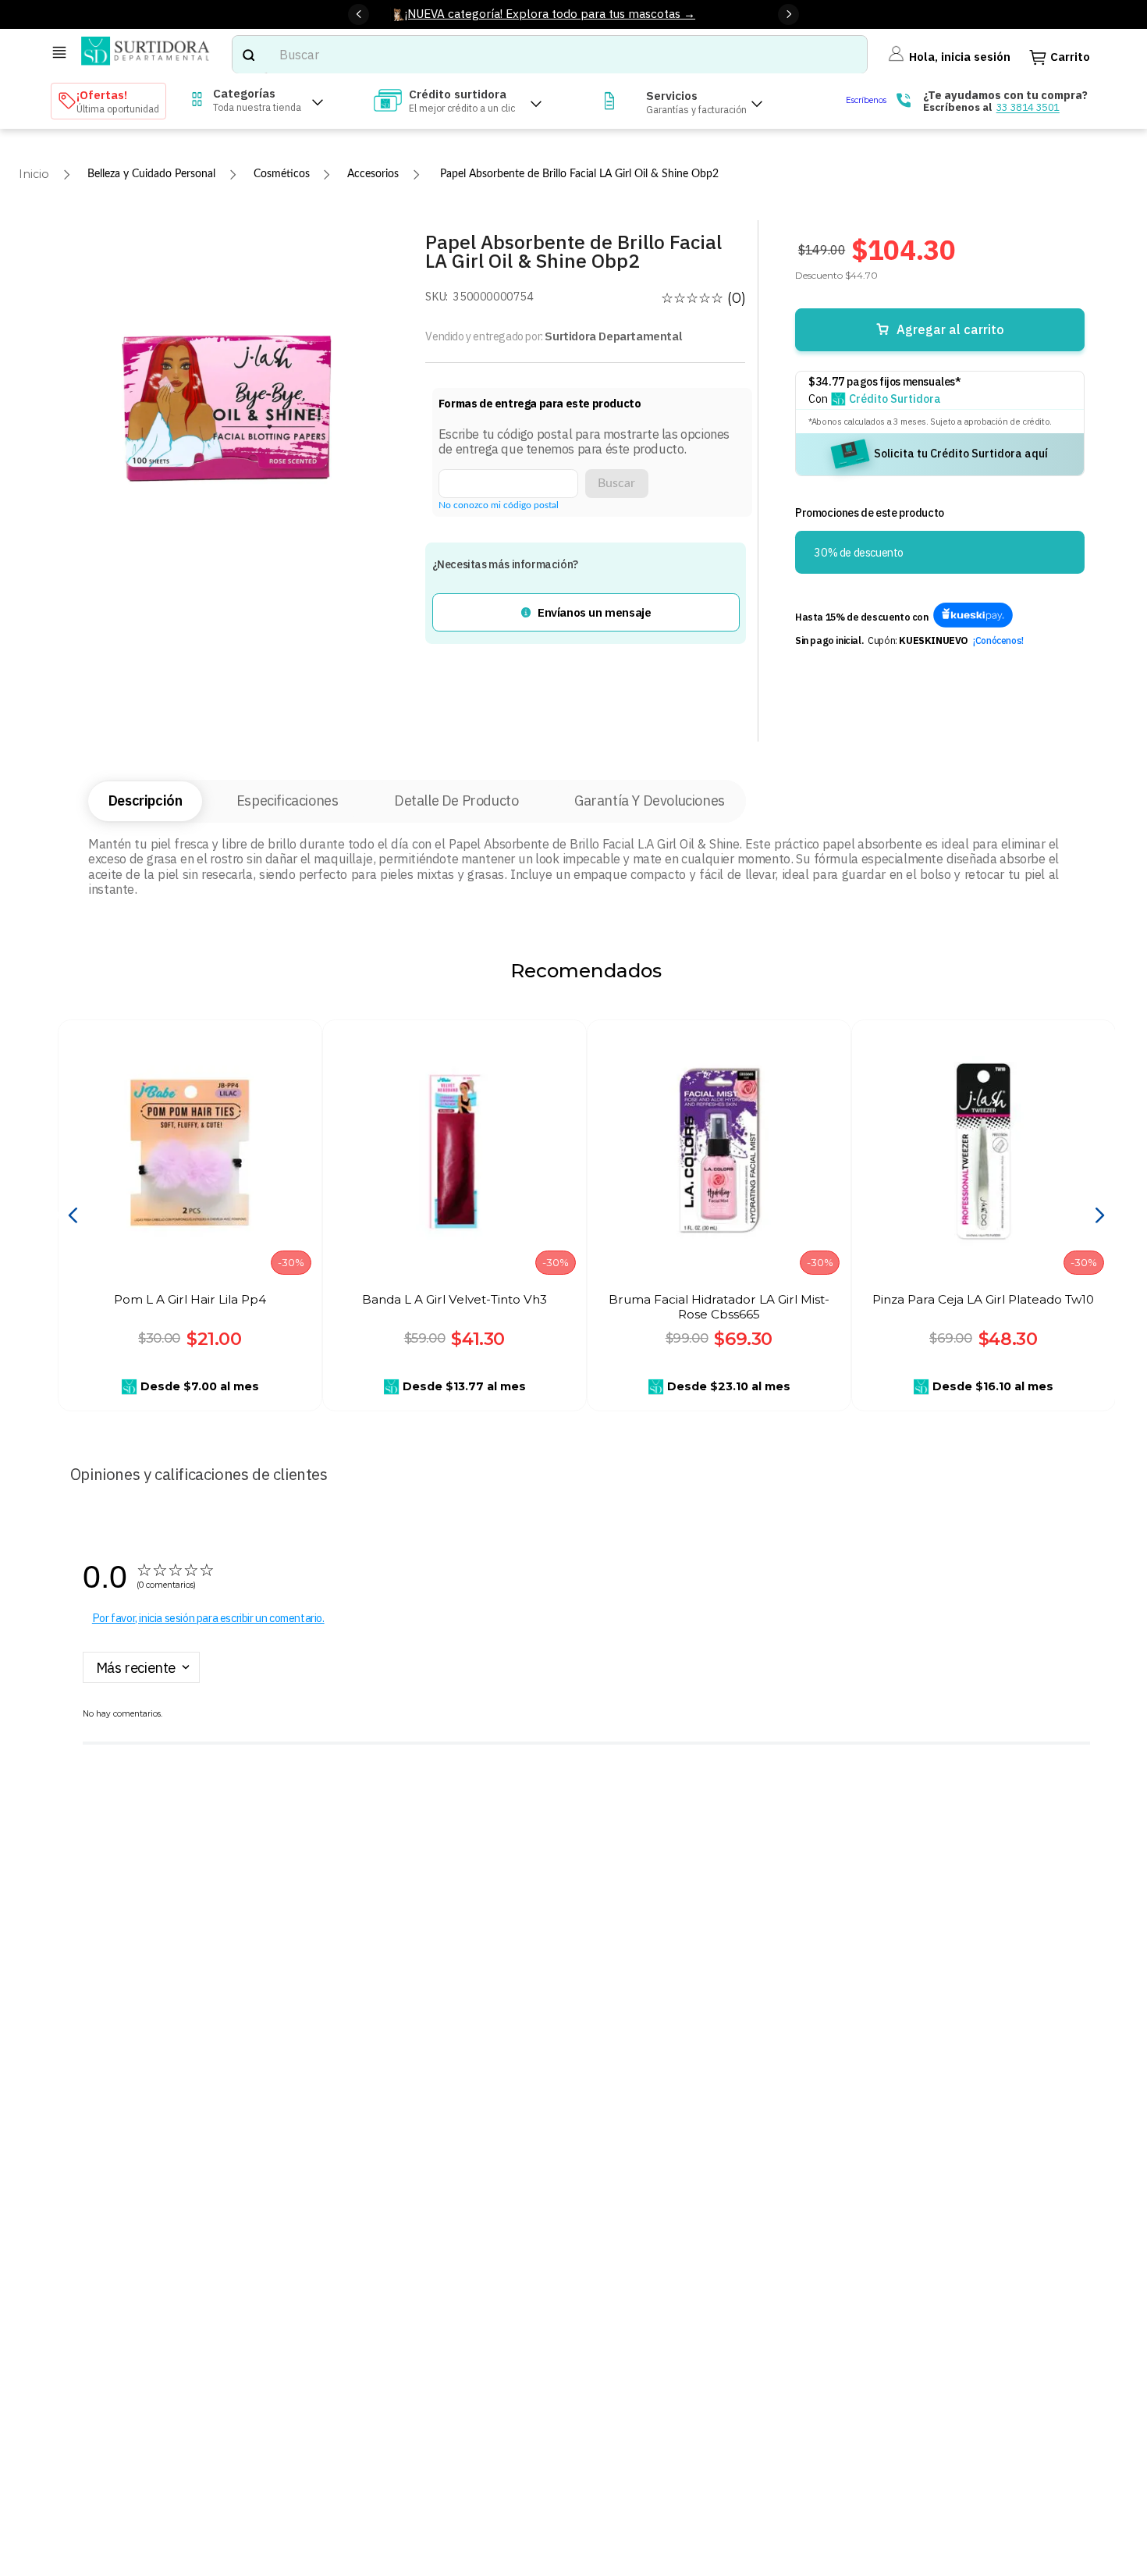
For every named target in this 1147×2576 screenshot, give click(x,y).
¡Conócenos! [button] (998, 640)
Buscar (616, 483)
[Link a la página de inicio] (34, 174)
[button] (586, 612)
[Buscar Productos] (248, 55)
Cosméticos (282, 174)
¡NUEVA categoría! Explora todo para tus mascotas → (550, 13)
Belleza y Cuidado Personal (151, 174)
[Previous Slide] (359, 14)
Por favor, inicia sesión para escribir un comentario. (208, 1618)
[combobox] (550, 55)
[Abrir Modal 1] (973, 616)
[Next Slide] (788, 14)
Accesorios (373, 174)
